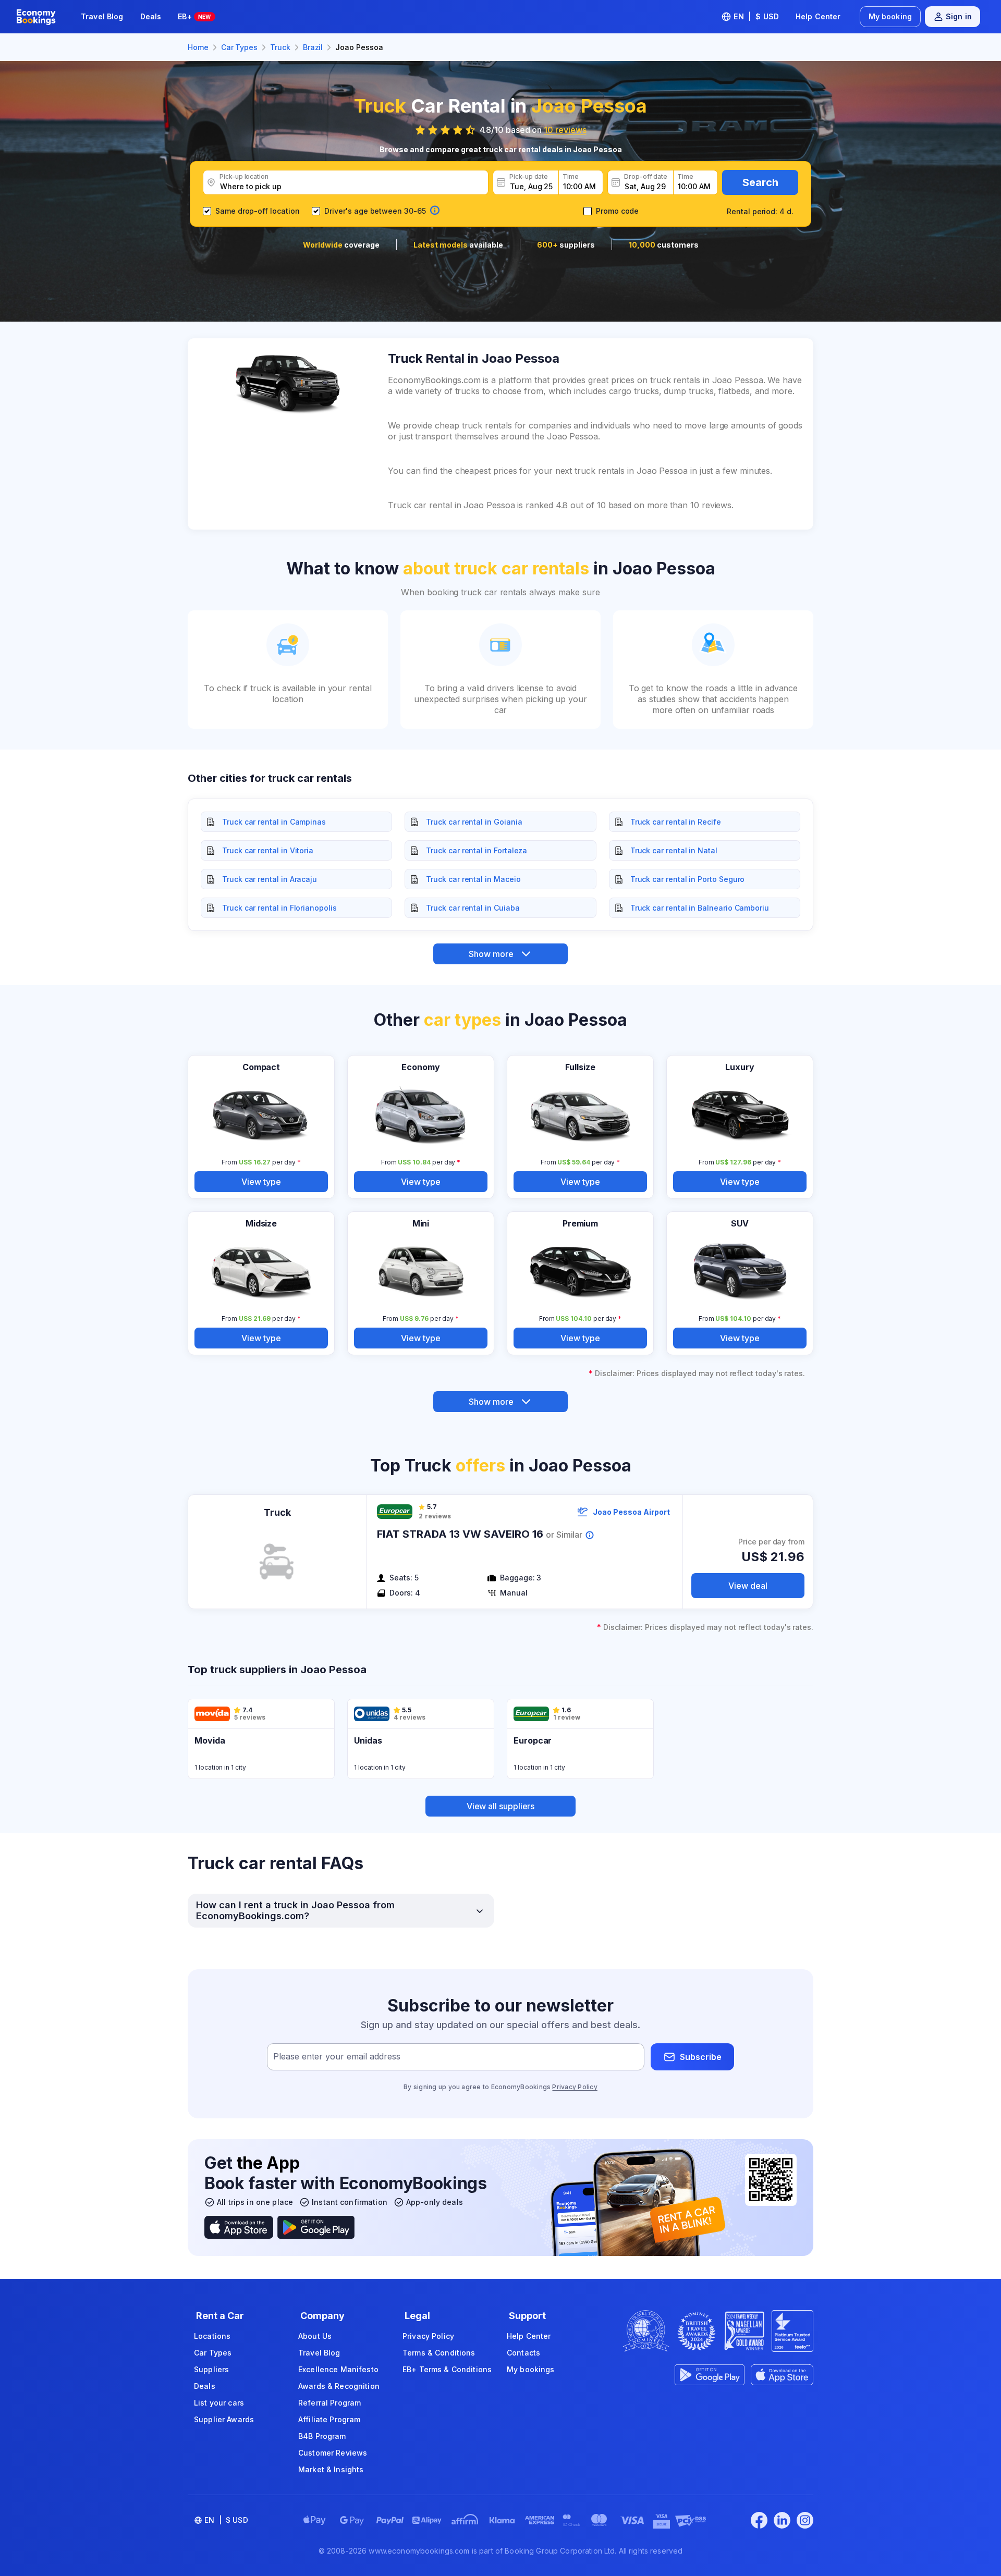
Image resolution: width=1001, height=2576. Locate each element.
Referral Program (329, 2403)
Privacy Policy (575, 2087)
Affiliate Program (329, 2419)
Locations (212, 2336)
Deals (151, 16)
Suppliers (211, 2369)
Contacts (523, 2353)
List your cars (219, 2403)
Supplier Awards (224, 2419)
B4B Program (322, 2436)
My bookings (531, 2369)
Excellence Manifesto (338, 2369)
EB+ (194, 16)
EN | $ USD (756, 16)
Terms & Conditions (439, 2353)
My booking (890, 16)
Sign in (959, 16)
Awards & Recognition (339, 2386)
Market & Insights (331, 2469)
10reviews (565, 130)
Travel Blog (102, 16)
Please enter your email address (337, 2057)
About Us (315, 2336)
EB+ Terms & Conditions (447, 2369)
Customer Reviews (333, 2453)
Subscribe (701, 2057)
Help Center (818, 16)
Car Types (213, 2353)
